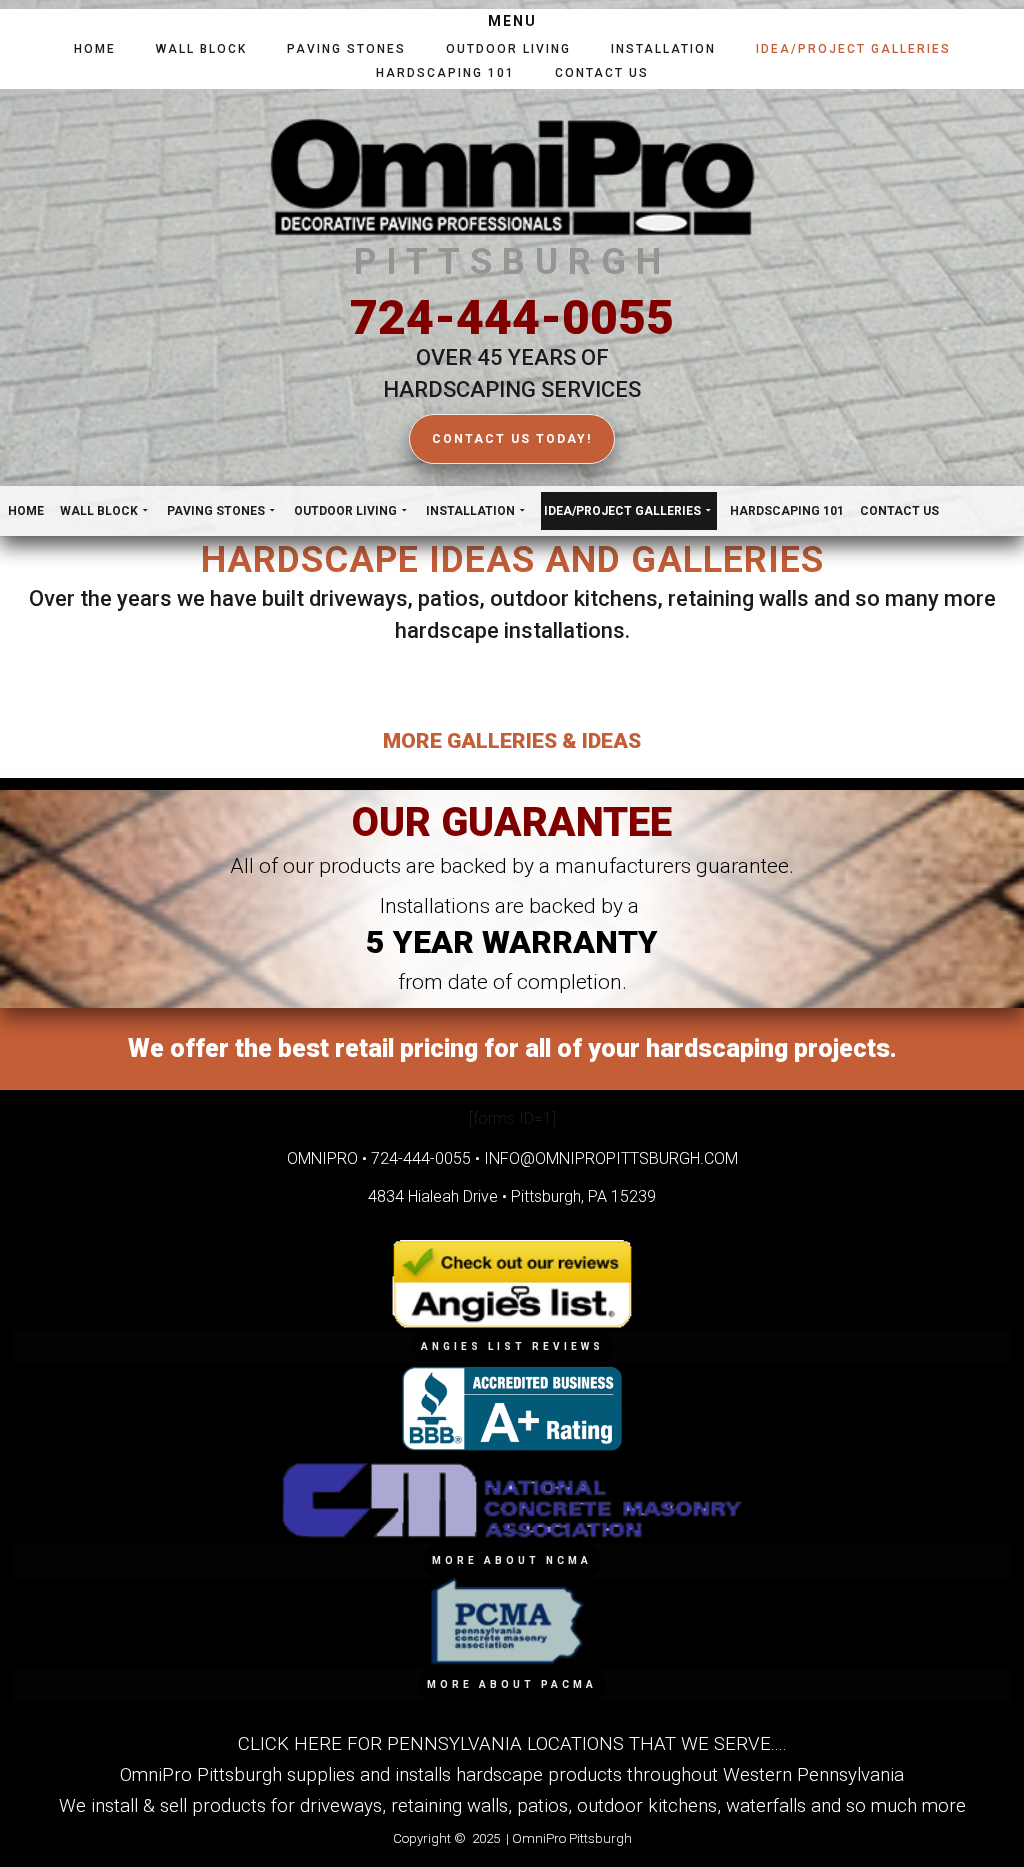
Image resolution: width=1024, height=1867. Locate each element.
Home (95, 49)
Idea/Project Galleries (853, 49)
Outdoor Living (508, 49)
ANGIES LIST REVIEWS (512, 1346)
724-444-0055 (512, 317)
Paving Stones (346, 49)
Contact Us (602, 73)
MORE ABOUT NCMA (512, 1560)
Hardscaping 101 (445, 73)
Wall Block (201, 49)
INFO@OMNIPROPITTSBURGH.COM (611, 1158)
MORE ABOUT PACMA (512, 1684)
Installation (663, 49)
